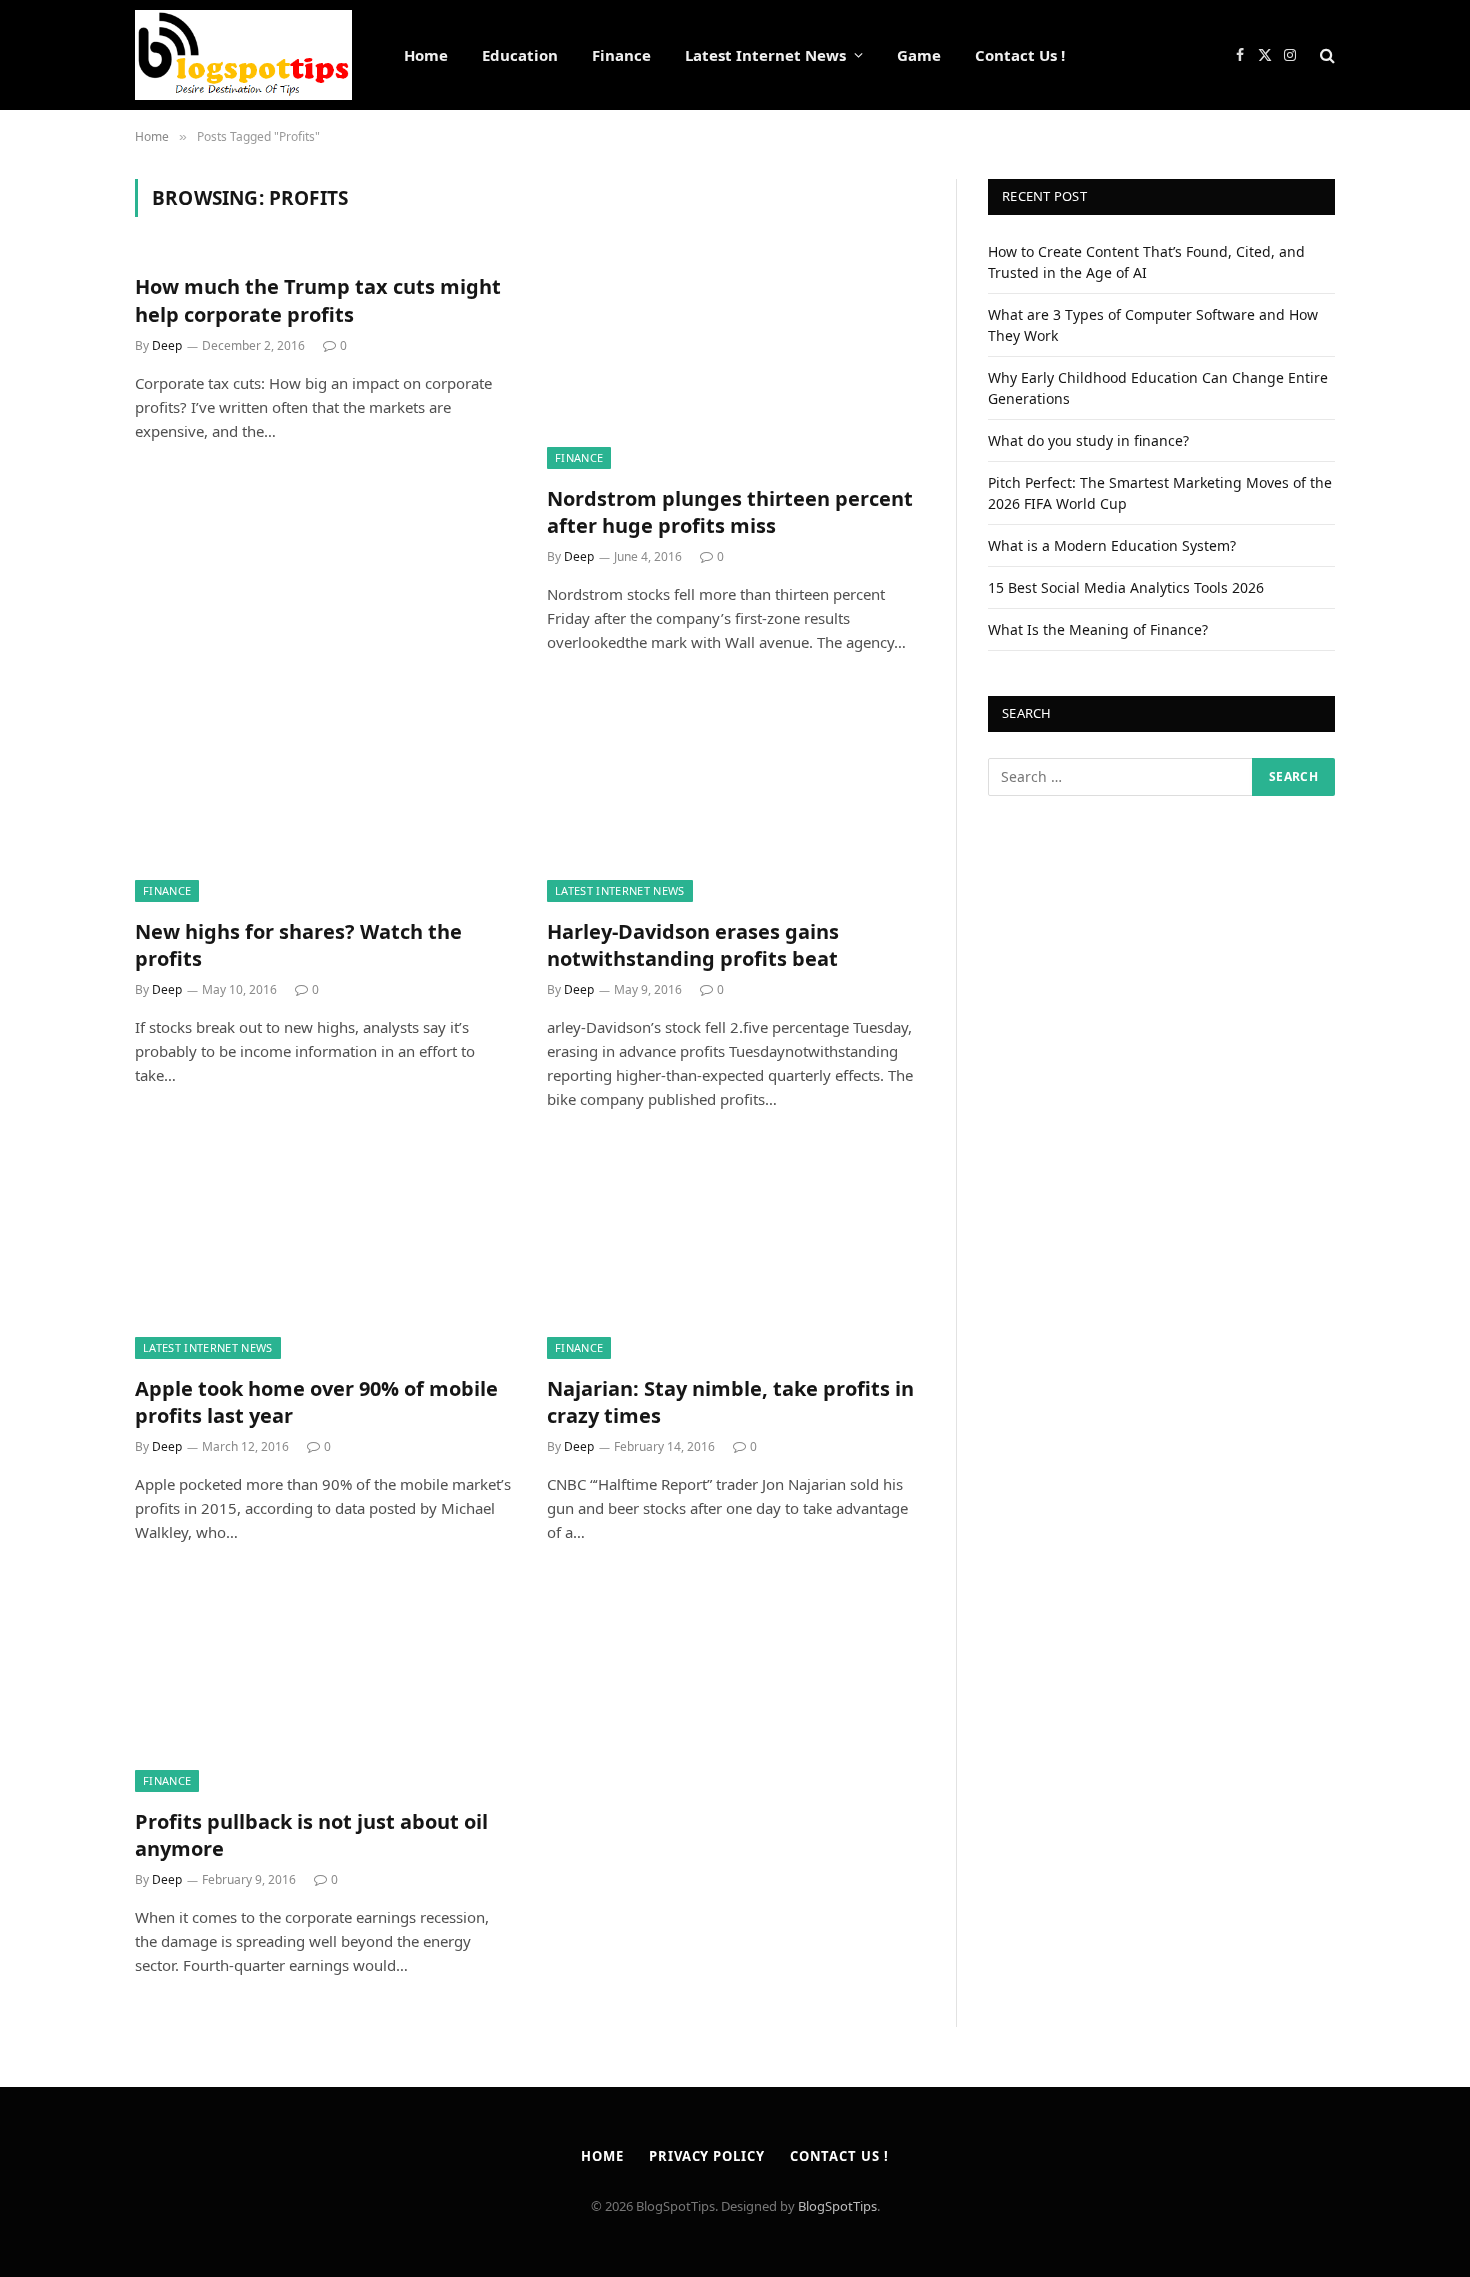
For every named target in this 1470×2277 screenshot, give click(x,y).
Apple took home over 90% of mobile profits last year (316, 1402)
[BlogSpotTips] (243, 55)
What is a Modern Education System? (1112, 545)
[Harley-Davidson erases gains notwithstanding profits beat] (735, 796)
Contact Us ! (1020, 55)
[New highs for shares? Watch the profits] (323, 796)
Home (426, 55)
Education (520, 55)
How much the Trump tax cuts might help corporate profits (318, 300)
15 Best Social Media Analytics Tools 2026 (1126, 587)
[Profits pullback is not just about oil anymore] (323, 1686)
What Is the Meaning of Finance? (1098, 629)
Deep (167, 345)
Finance (621, 55)
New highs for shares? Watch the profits (298, 945)
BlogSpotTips (837, 2206)
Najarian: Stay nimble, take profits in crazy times (730, 1402)
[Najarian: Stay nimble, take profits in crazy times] (735, 1253)
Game (919, 55)
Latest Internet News (765, 55)
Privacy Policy (707, 2156)
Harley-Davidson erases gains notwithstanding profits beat (693, 945)
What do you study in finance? (1088, 440)
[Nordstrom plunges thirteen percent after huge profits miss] (735, 363)
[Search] (1325, 55)
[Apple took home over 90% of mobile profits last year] (323, 1253)
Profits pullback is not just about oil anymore (311, 1835)
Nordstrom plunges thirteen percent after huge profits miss (730, 512)
